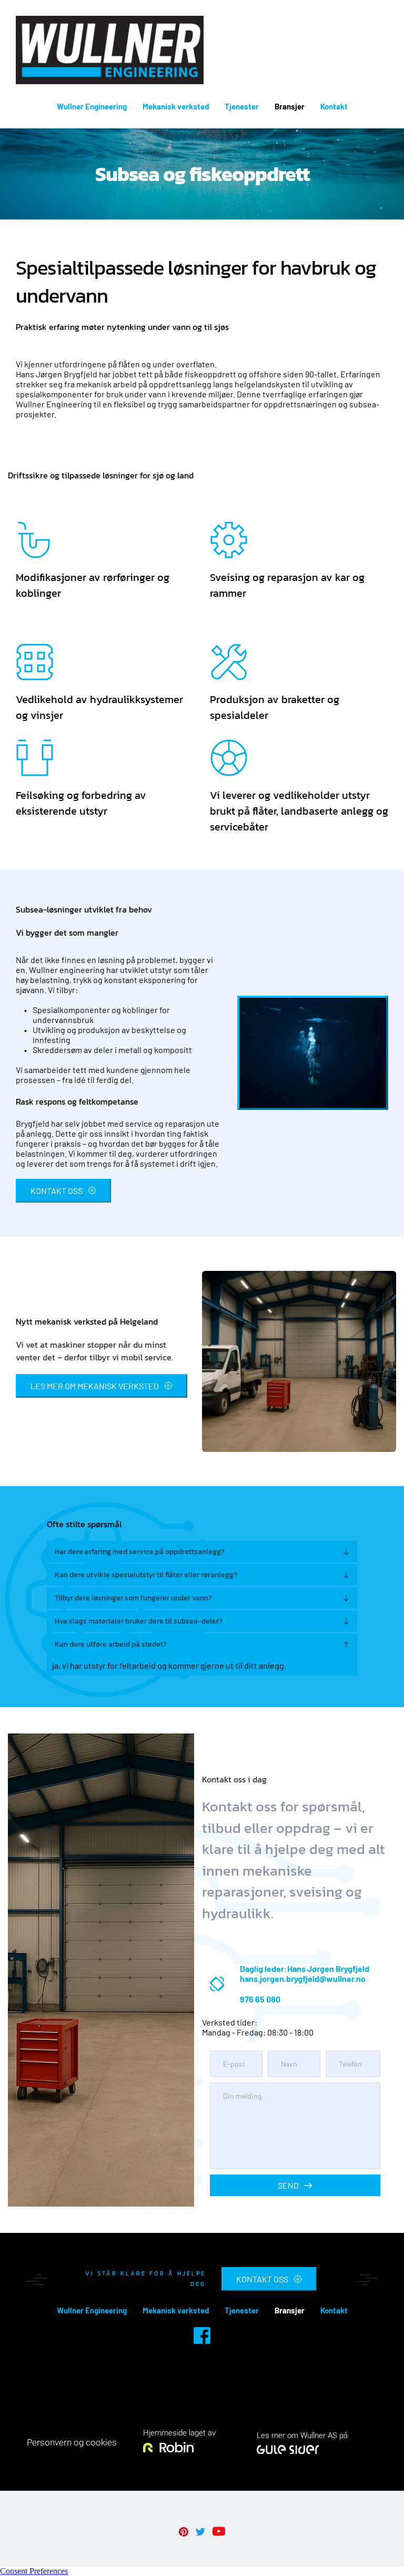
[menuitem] (92, 106)
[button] (202, 1552)
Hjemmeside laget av (179, 2433)
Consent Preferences (34, 2571)
